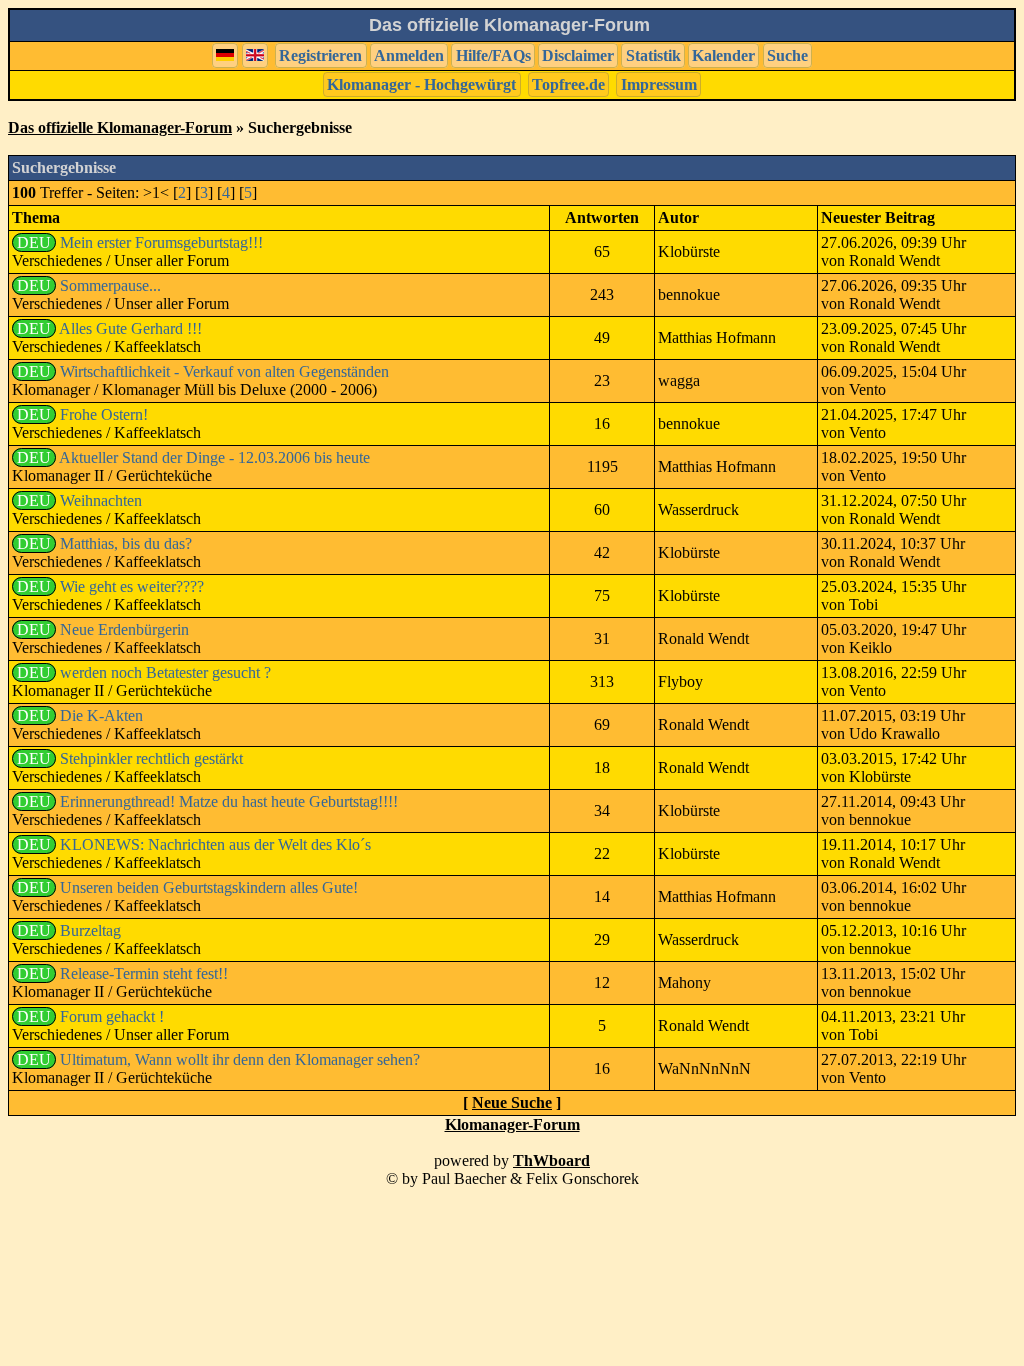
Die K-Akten (101, 715)
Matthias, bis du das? (126, 543)
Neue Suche (512, 1102)
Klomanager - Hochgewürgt (421, 84)
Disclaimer (578, 55)
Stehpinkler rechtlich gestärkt (151, 758)
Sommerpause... (110, 285)
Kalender (723, 55)
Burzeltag (90, 930)
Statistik (653, 55)
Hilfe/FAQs (493, 55)
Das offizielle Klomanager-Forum (120, 127)
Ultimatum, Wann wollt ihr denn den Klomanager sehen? (240, 1059)
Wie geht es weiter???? (132, 586)
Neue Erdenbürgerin (124, 629)
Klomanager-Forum (512, 1124)
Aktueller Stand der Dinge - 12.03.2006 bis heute (214, 457)
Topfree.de (568, 84)
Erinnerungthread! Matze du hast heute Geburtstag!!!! (229, 801)
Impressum (659, 84)
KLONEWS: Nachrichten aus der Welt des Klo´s (215, 844)
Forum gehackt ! (112, 1016)
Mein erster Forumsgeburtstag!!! (161, 242)
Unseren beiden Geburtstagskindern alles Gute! (209, 887)
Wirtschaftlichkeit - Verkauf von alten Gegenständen (224, 371)
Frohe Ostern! (104, 414)
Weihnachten (101, 500)
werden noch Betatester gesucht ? (165, 672)
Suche (787, 55)
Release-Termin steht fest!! (144, 973)
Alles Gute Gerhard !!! (130, 328)
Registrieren (320, 55)
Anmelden (409, 55)
